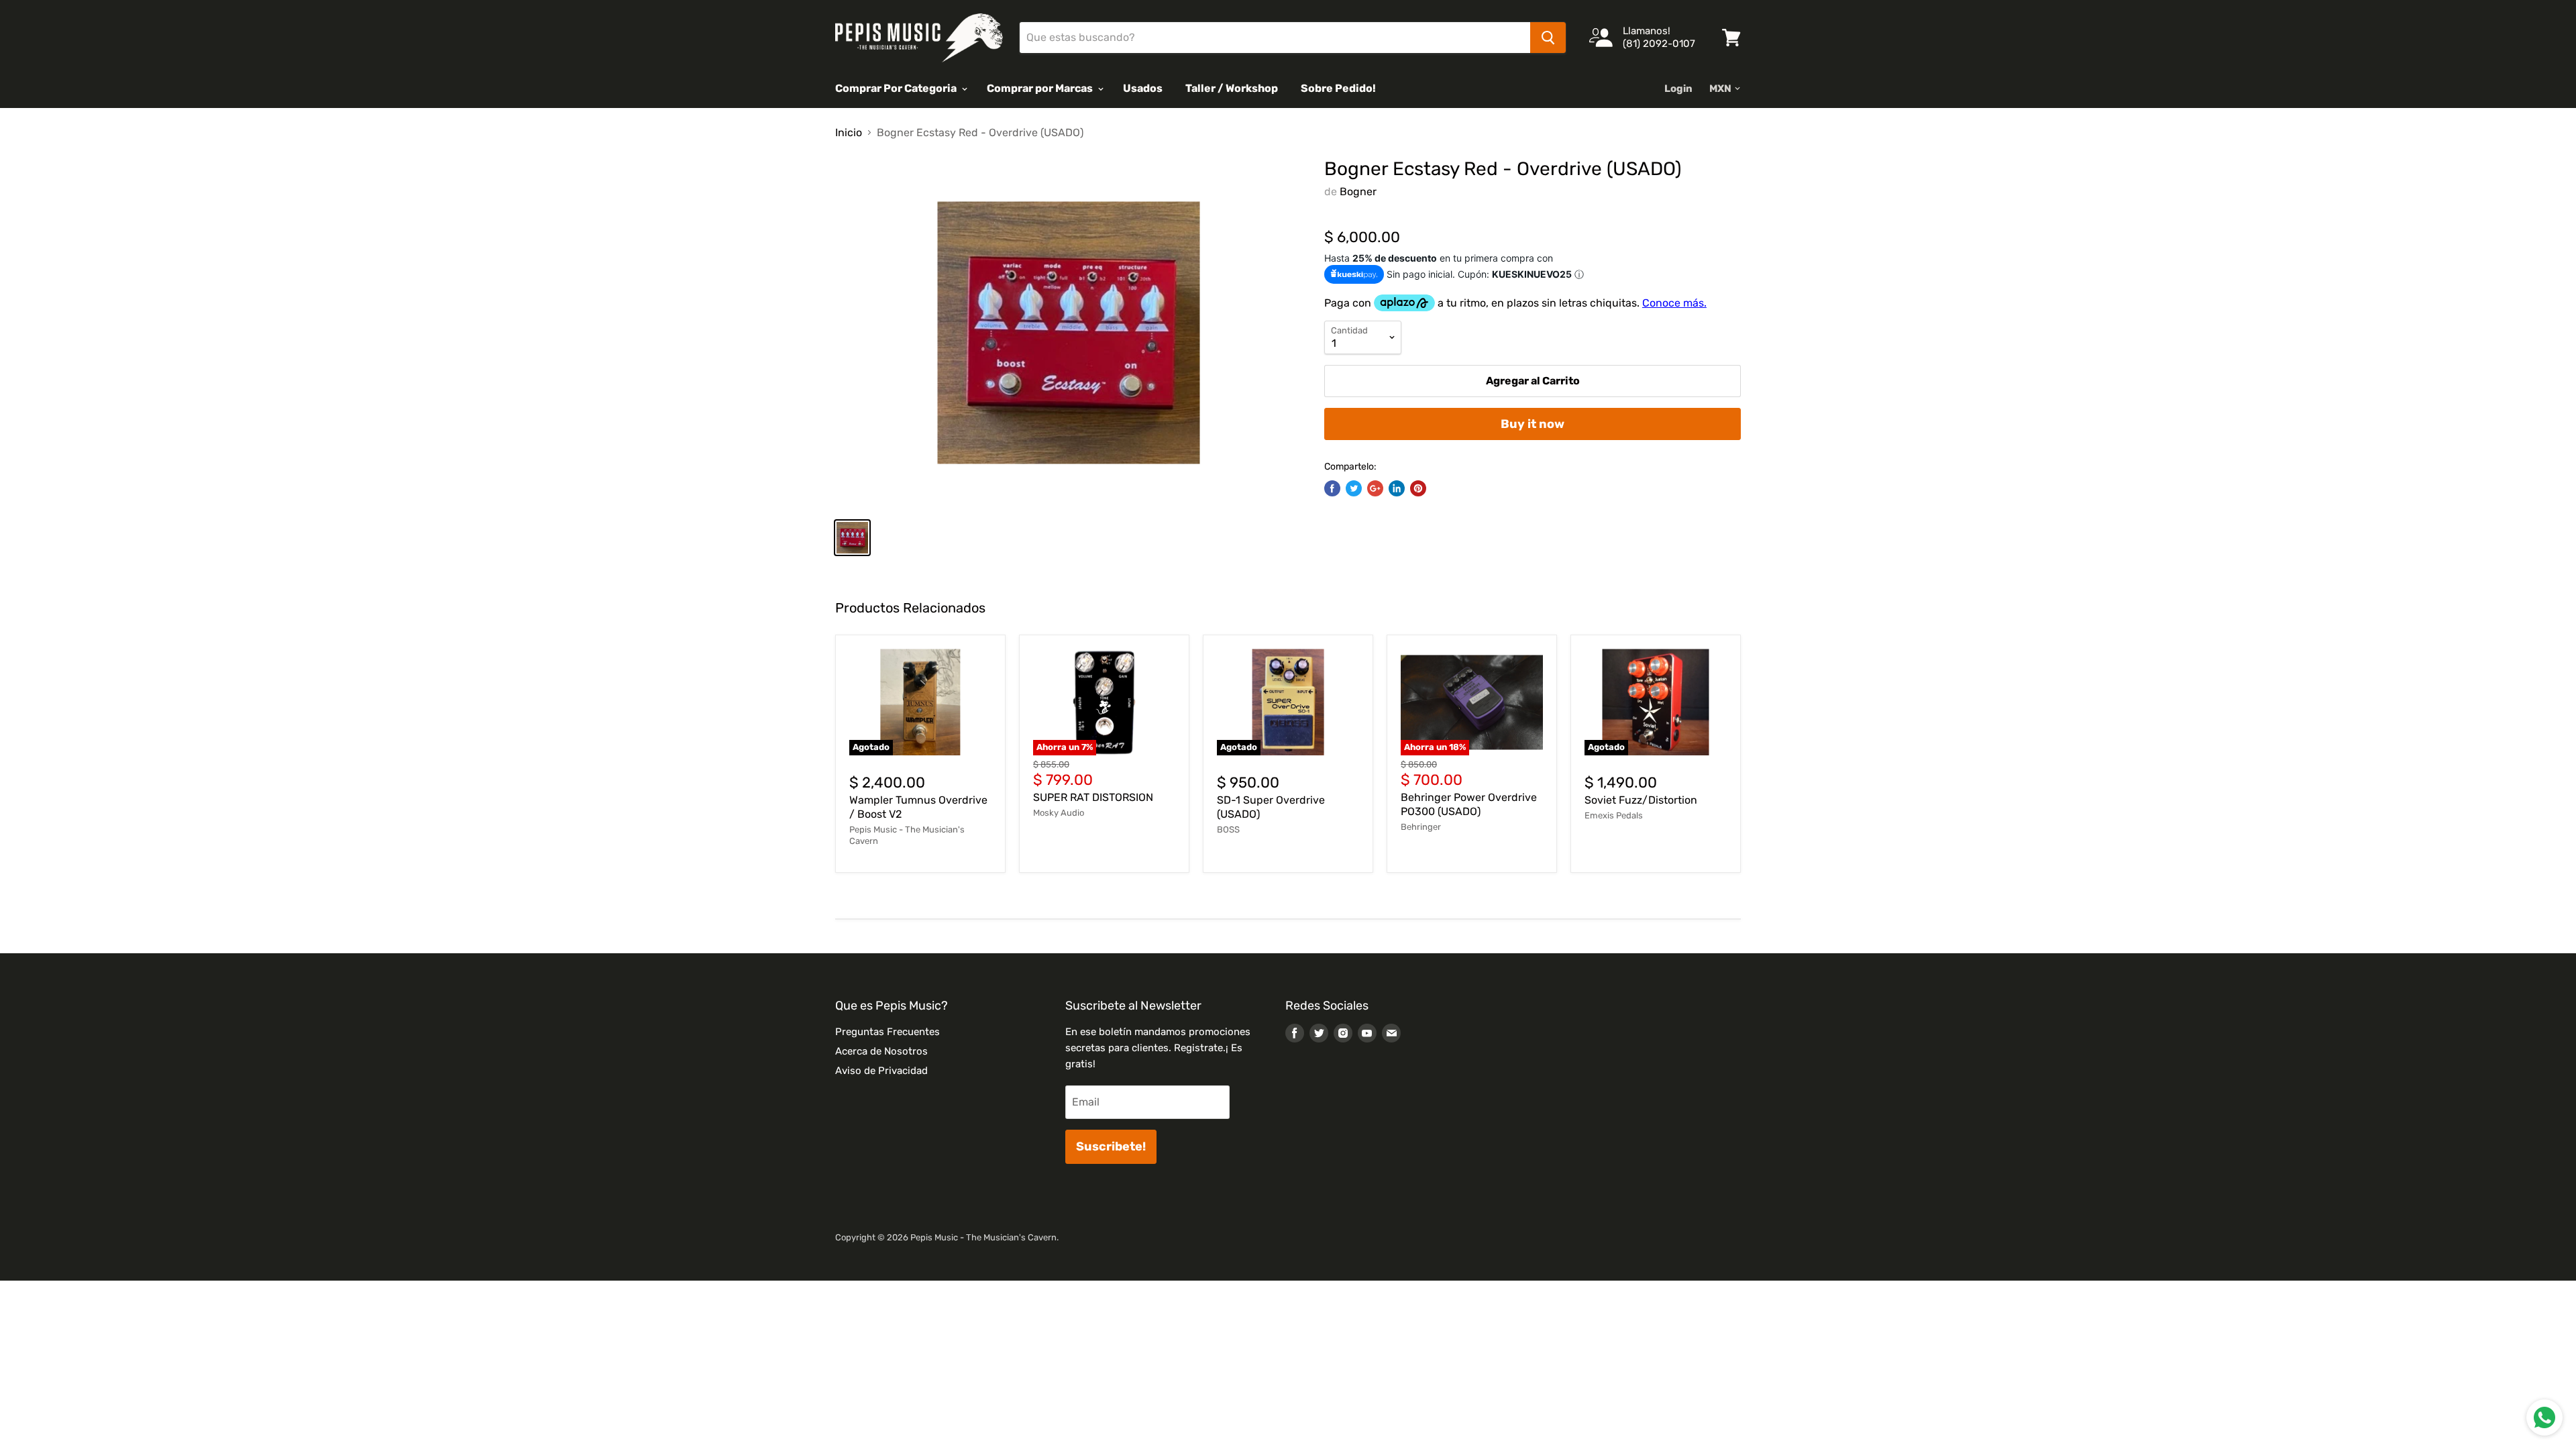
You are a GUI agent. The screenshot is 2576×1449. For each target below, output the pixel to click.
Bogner (1358, 192)
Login (1678, 89)
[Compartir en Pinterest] (1418, 488)
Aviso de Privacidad (881, 1071)
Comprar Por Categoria (897, 88)
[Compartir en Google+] (1375, 488)
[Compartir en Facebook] (1332, 488)
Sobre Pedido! (1338, 88)
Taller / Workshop (1232, 88)
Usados (1143, 88)
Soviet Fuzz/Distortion (1641, 800)
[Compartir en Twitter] (1354, 488)
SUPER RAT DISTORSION (1093, 797)
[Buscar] (1548, 38)
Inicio (849, 133)
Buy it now (1533, 424)
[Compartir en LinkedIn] (1397, 488)
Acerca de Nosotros (881, 1051)
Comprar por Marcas (1041, 88)
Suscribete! (1111, 1146)
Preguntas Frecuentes (888, 1032)
